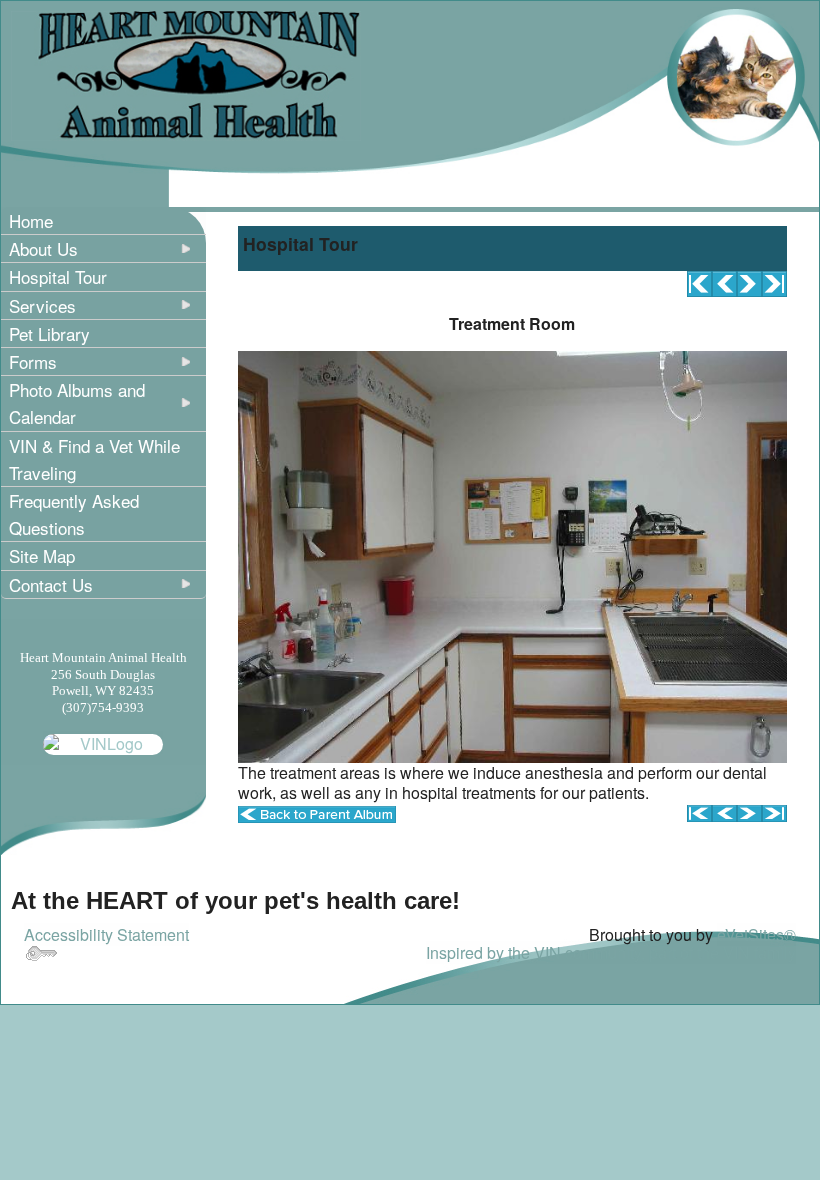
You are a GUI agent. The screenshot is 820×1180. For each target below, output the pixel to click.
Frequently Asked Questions (74, 514)
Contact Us (51, 584)
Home (31, 220)
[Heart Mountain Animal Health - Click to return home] (186, 73)
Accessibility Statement (106, 934)
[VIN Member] (103, 742)
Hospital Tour (58, 276)
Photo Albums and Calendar (77, 403)
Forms (33, 361)
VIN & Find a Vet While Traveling (94, 459)
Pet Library (49, 333)
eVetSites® (756, 934)
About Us (43, 248)
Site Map (42, 555)
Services (42, 305)
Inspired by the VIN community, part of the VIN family (611, 952)
